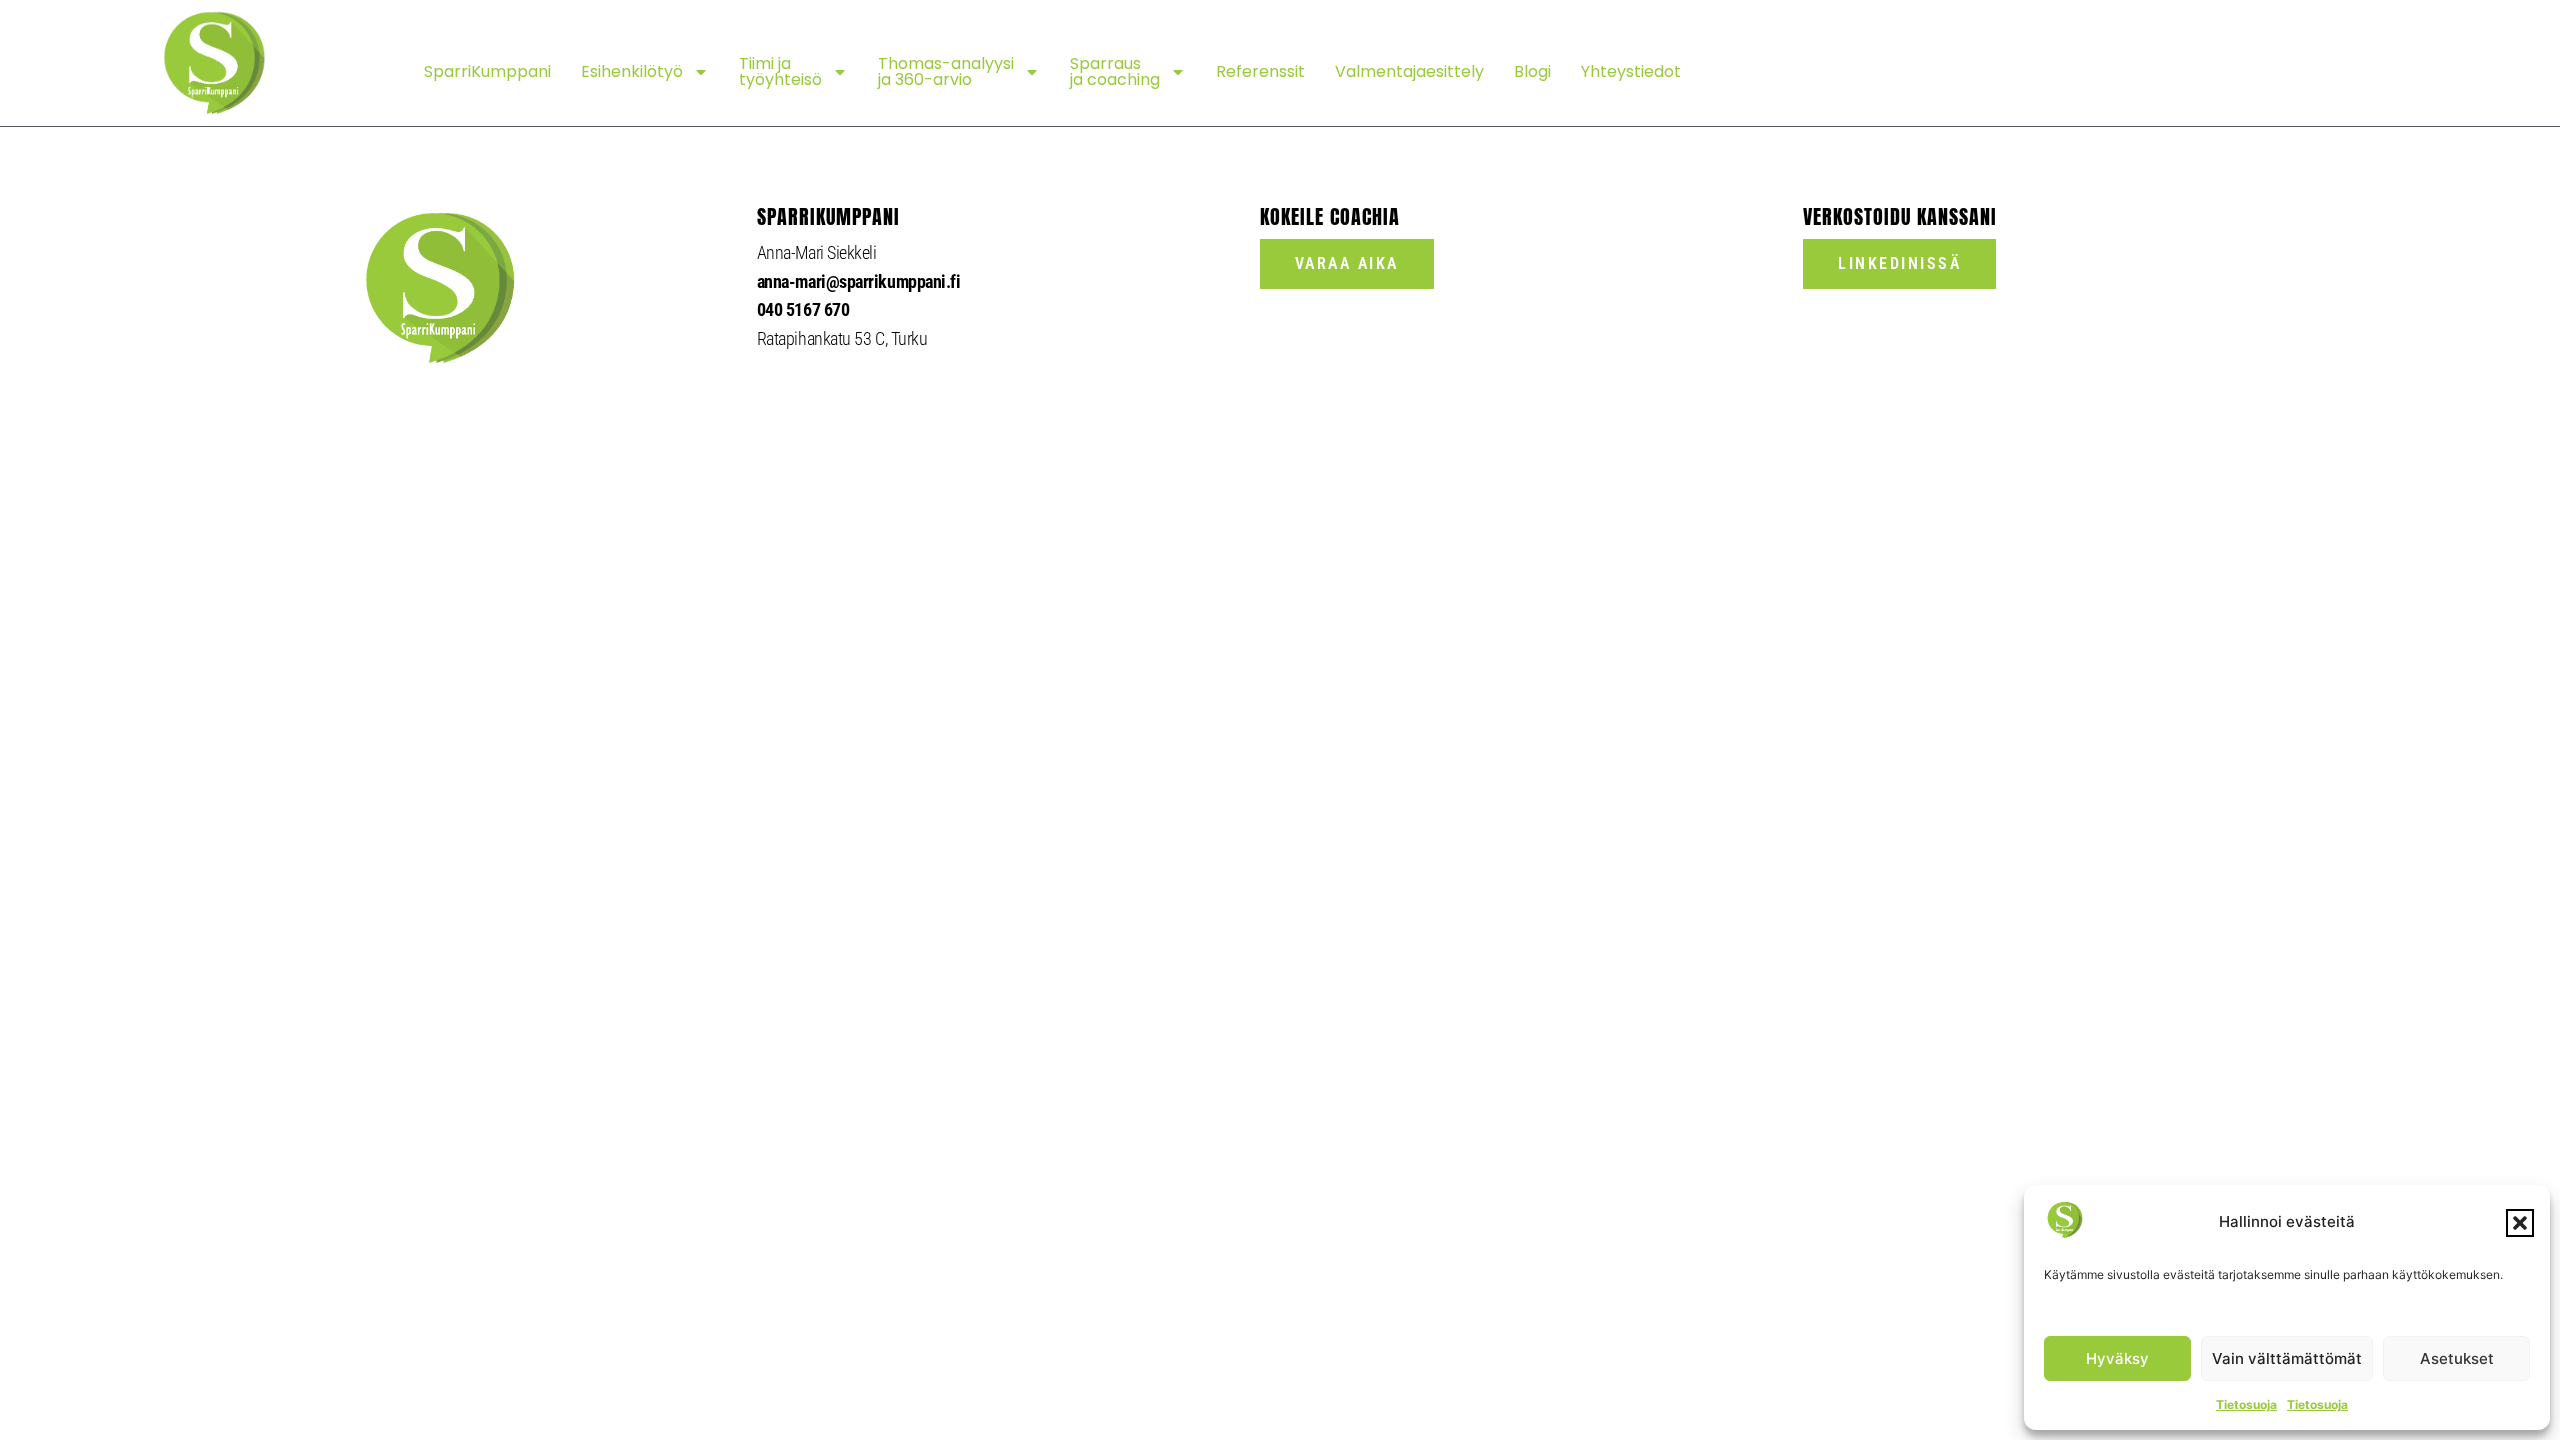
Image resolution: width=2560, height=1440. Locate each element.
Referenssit (1260, 71)
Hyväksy (2117, 1358)
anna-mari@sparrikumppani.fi (859, 281)
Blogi (1532, 71)
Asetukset (2457, 1358)
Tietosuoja (2246, 1404)
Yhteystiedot (1631, 71)
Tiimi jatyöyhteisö (780, 71)
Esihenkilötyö (632, 71)
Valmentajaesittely (1409, 71)
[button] (2520, 1223)
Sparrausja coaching (1115, 71)
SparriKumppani (487, 71)
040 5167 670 (803, 309)
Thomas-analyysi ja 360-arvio (946, 71)
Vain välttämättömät (2287, 1358)
